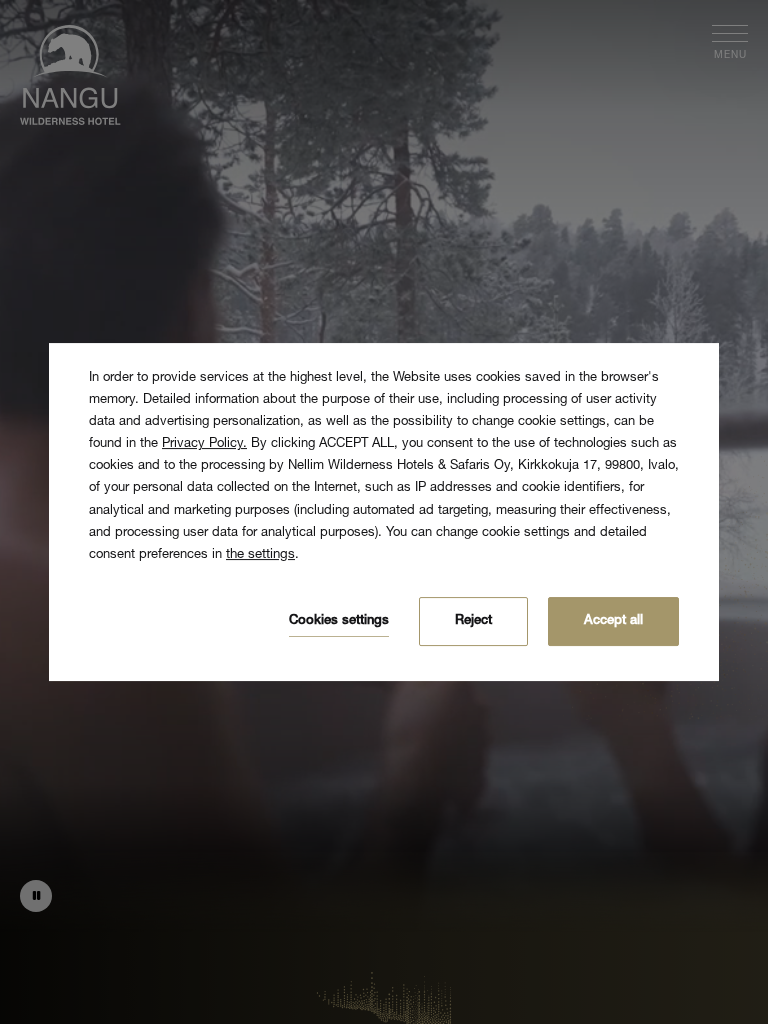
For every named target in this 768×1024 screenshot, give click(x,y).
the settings (260, 555)
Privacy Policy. (204, 444)
